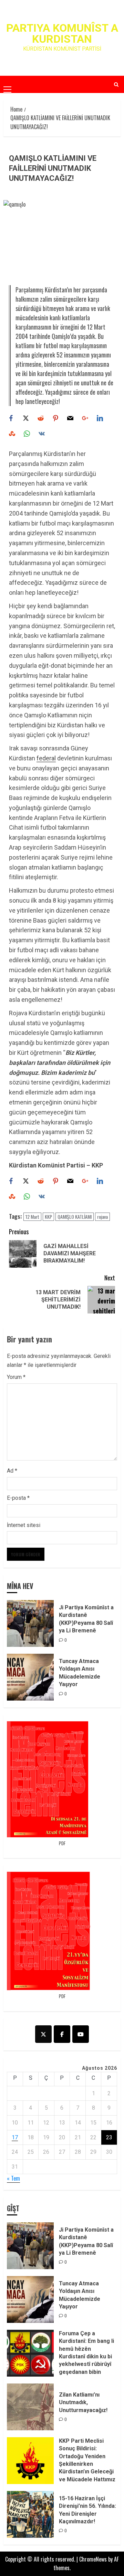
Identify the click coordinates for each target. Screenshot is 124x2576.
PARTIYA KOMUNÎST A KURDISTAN (62, 33)
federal (46, 758)
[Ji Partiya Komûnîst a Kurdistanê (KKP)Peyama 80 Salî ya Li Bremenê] (30, 1623)
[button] (7, 84)
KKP (48, 1217)
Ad (12, 1471)
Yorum (16, 1377)
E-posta (18, 1498)
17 (15, 2137)
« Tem (13, 2178)
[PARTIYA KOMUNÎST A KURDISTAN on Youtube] (81, 2034)
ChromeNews (93, 2559)
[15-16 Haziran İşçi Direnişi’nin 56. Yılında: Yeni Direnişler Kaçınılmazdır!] (30, 2514)
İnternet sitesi (24, 1525)
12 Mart (32, 1217)
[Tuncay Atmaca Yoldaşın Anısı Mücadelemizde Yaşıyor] (30, 1677)
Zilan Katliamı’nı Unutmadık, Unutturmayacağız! (83, 2402)
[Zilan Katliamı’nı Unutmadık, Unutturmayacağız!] (30, 2407)
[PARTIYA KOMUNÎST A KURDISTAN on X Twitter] (43, 2034)
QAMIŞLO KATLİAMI (75, 1217)
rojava (102, 1217)
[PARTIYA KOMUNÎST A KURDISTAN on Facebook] (62, 2034)
